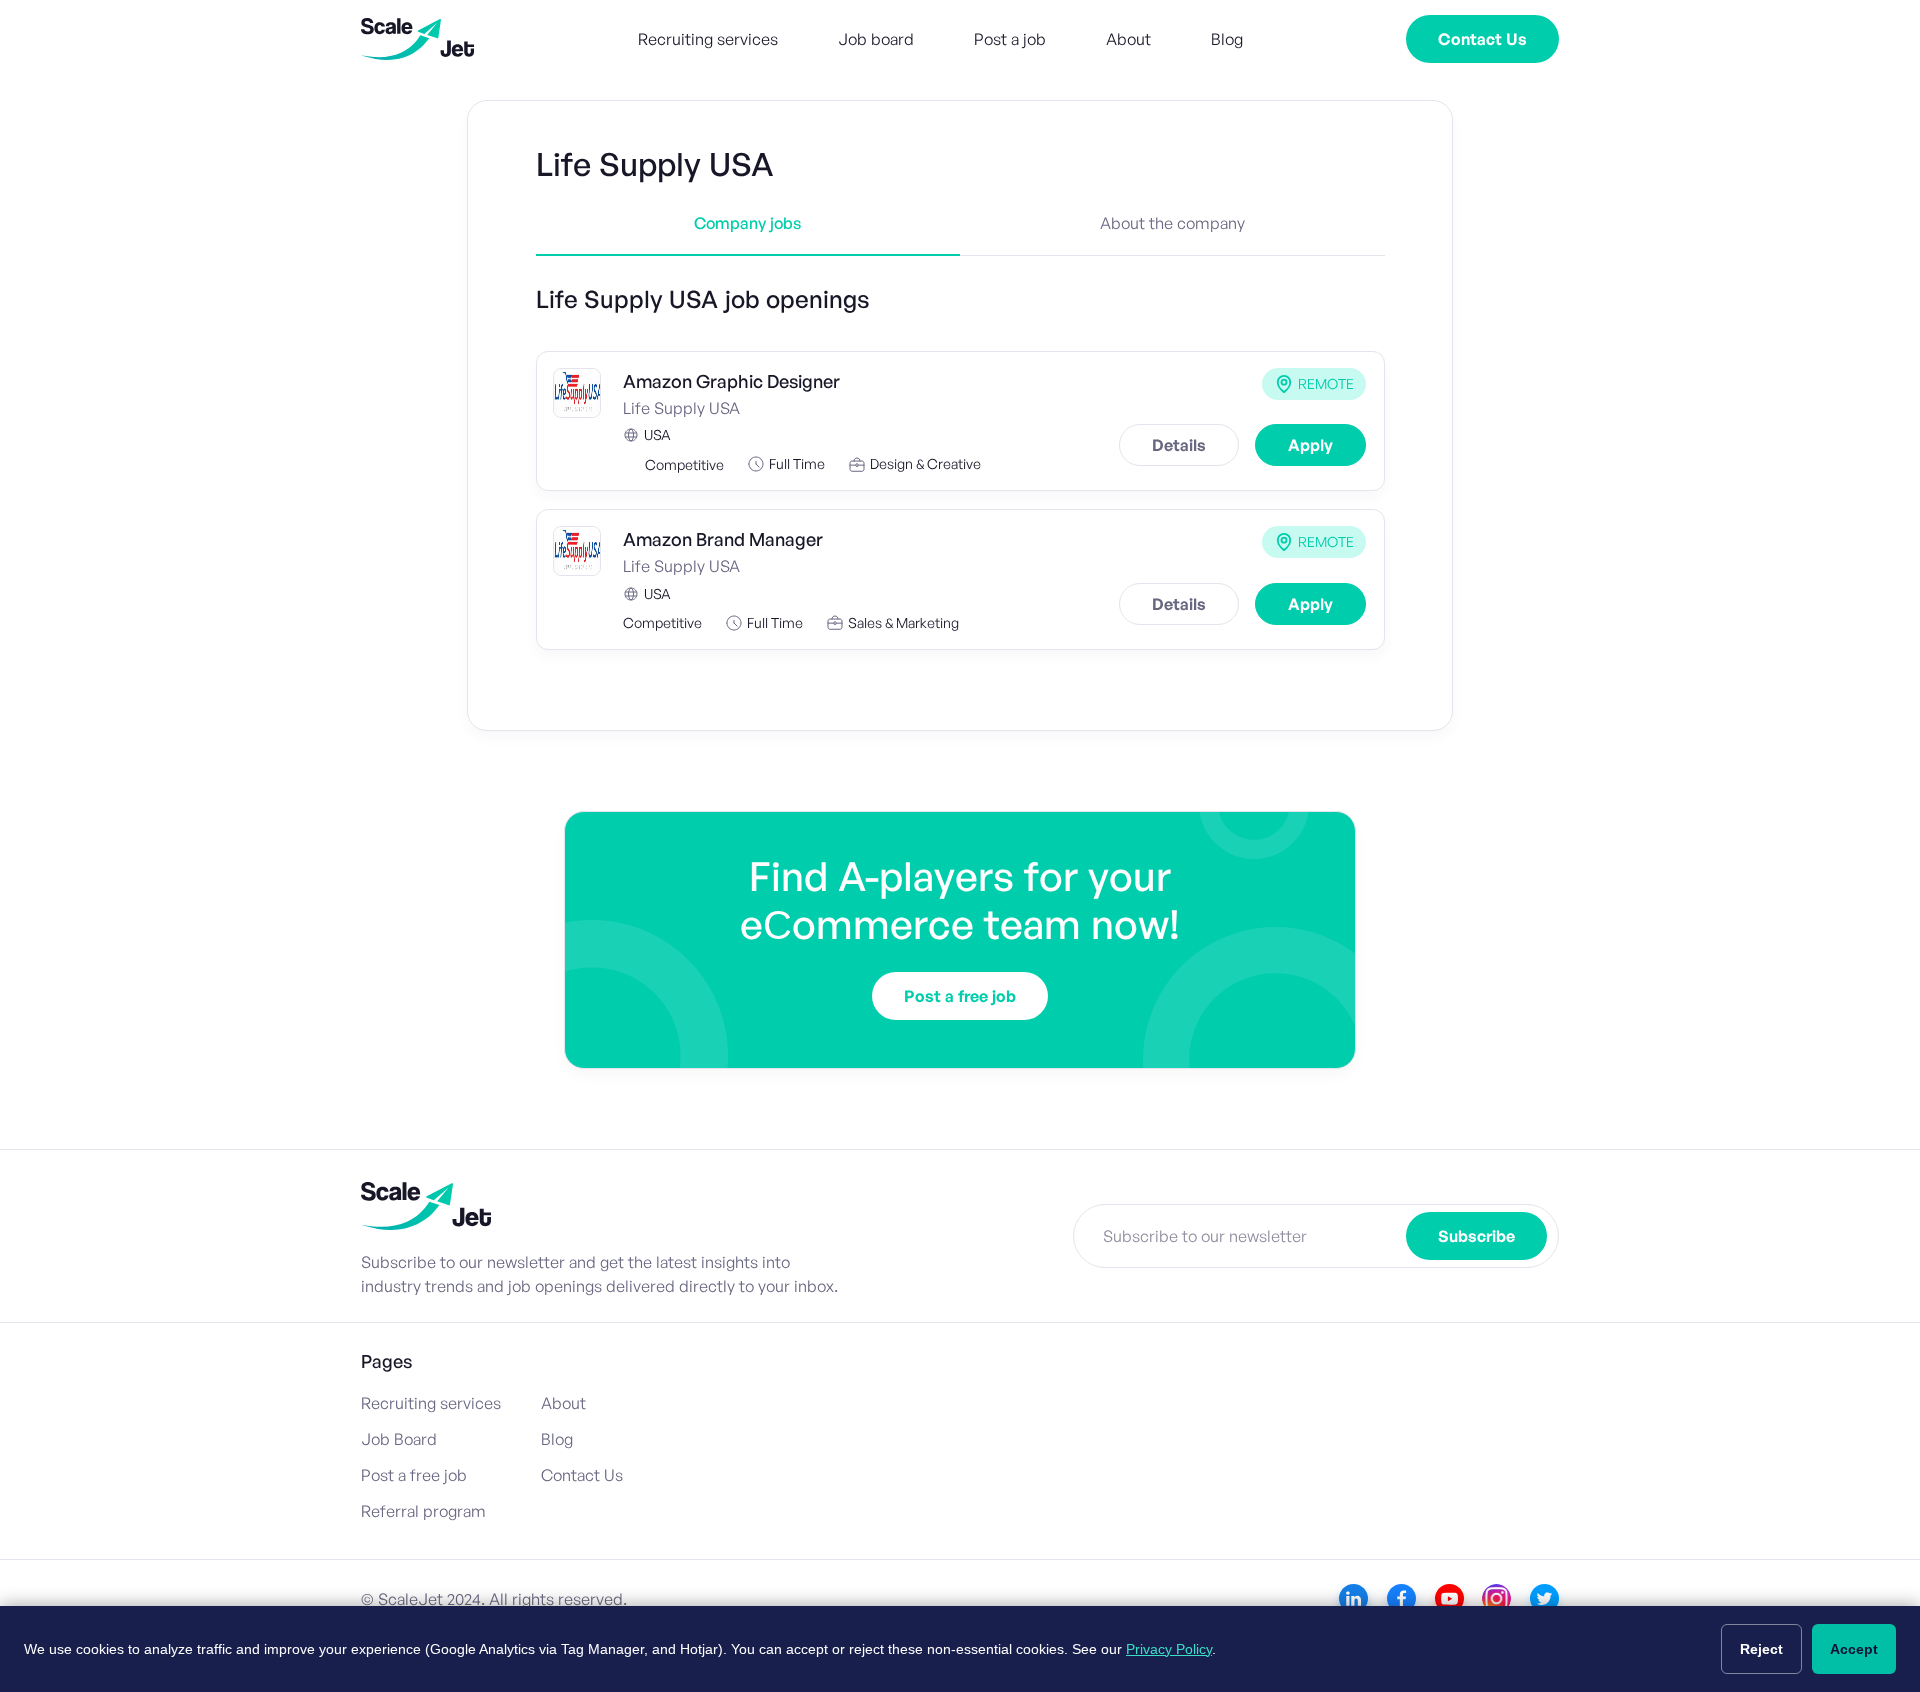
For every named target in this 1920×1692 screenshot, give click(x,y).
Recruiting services (708, 39)
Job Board (399, 1439)
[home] (417, 39)
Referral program (423, 1511)
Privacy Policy (1169, 1649)
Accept (1854, 1649)
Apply (1310, 445)
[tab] (748, 235)
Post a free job (960, 996)
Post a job (1010, 39)
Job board (876, 39)
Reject (1761, 1649)
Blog (1227, 39)
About (1128, 39)
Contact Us (1482, 39)
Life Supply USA (681, 408)
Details (1179, 445)
